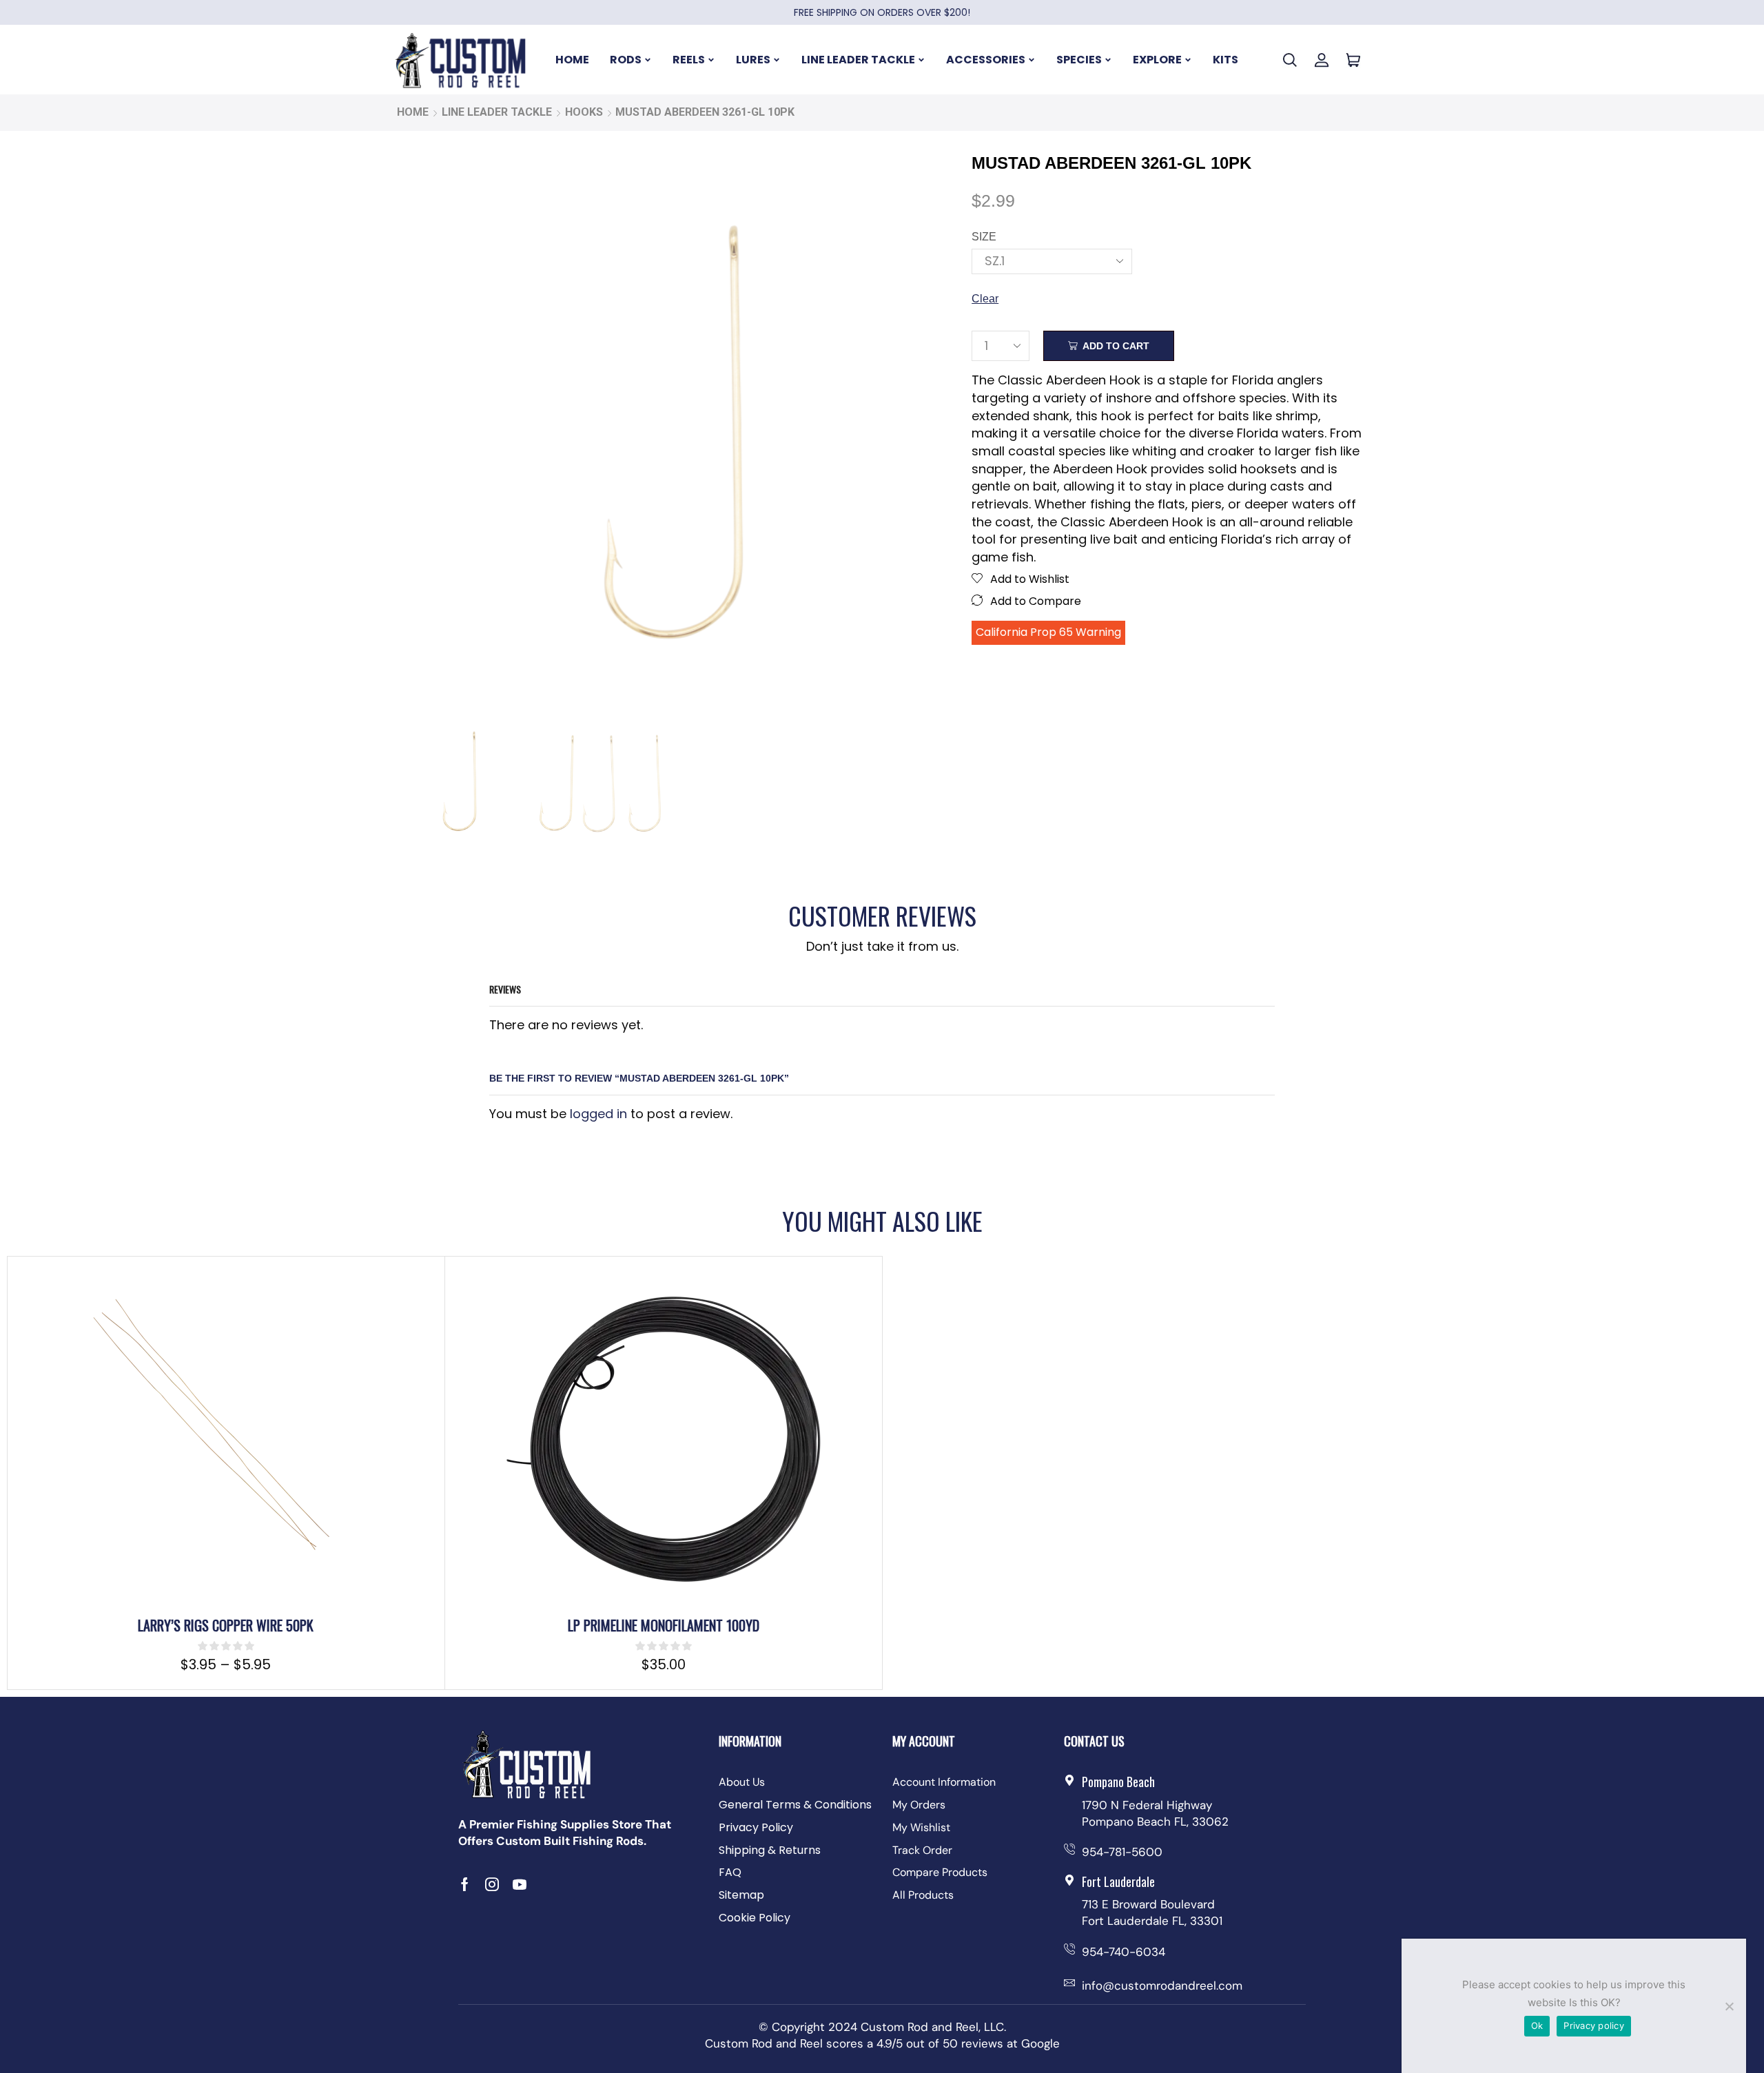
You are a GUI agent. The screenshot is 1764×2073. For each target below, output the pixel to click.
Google (1040, 2043)
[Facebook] (465, 1884)
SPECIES (1079, 60)
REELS (689, 60)
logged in (598, 1114)
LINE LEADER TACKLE (858, 60)
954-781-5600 (1122, 1852)
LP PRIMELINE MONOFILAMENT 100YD (664, 1625)
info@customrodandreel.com (1162, 1986)
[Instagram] (492, 1884)
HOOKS (584, 112)
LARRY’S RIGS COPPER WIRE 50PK (226, 1625)
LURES (753, 60)
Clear (985, 299)
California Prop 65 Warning (1048, 632)
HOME (572, 60)
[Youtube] (520, 1884)
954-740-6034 (1124, 1952)
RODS (626, 60)
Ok (1537, 2025)
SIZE (984, 237)
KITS (1225, 60)
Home (413, 112)
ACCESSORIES (986, 60)
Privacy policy (1594, 2025)
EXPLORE (1157, 60)
